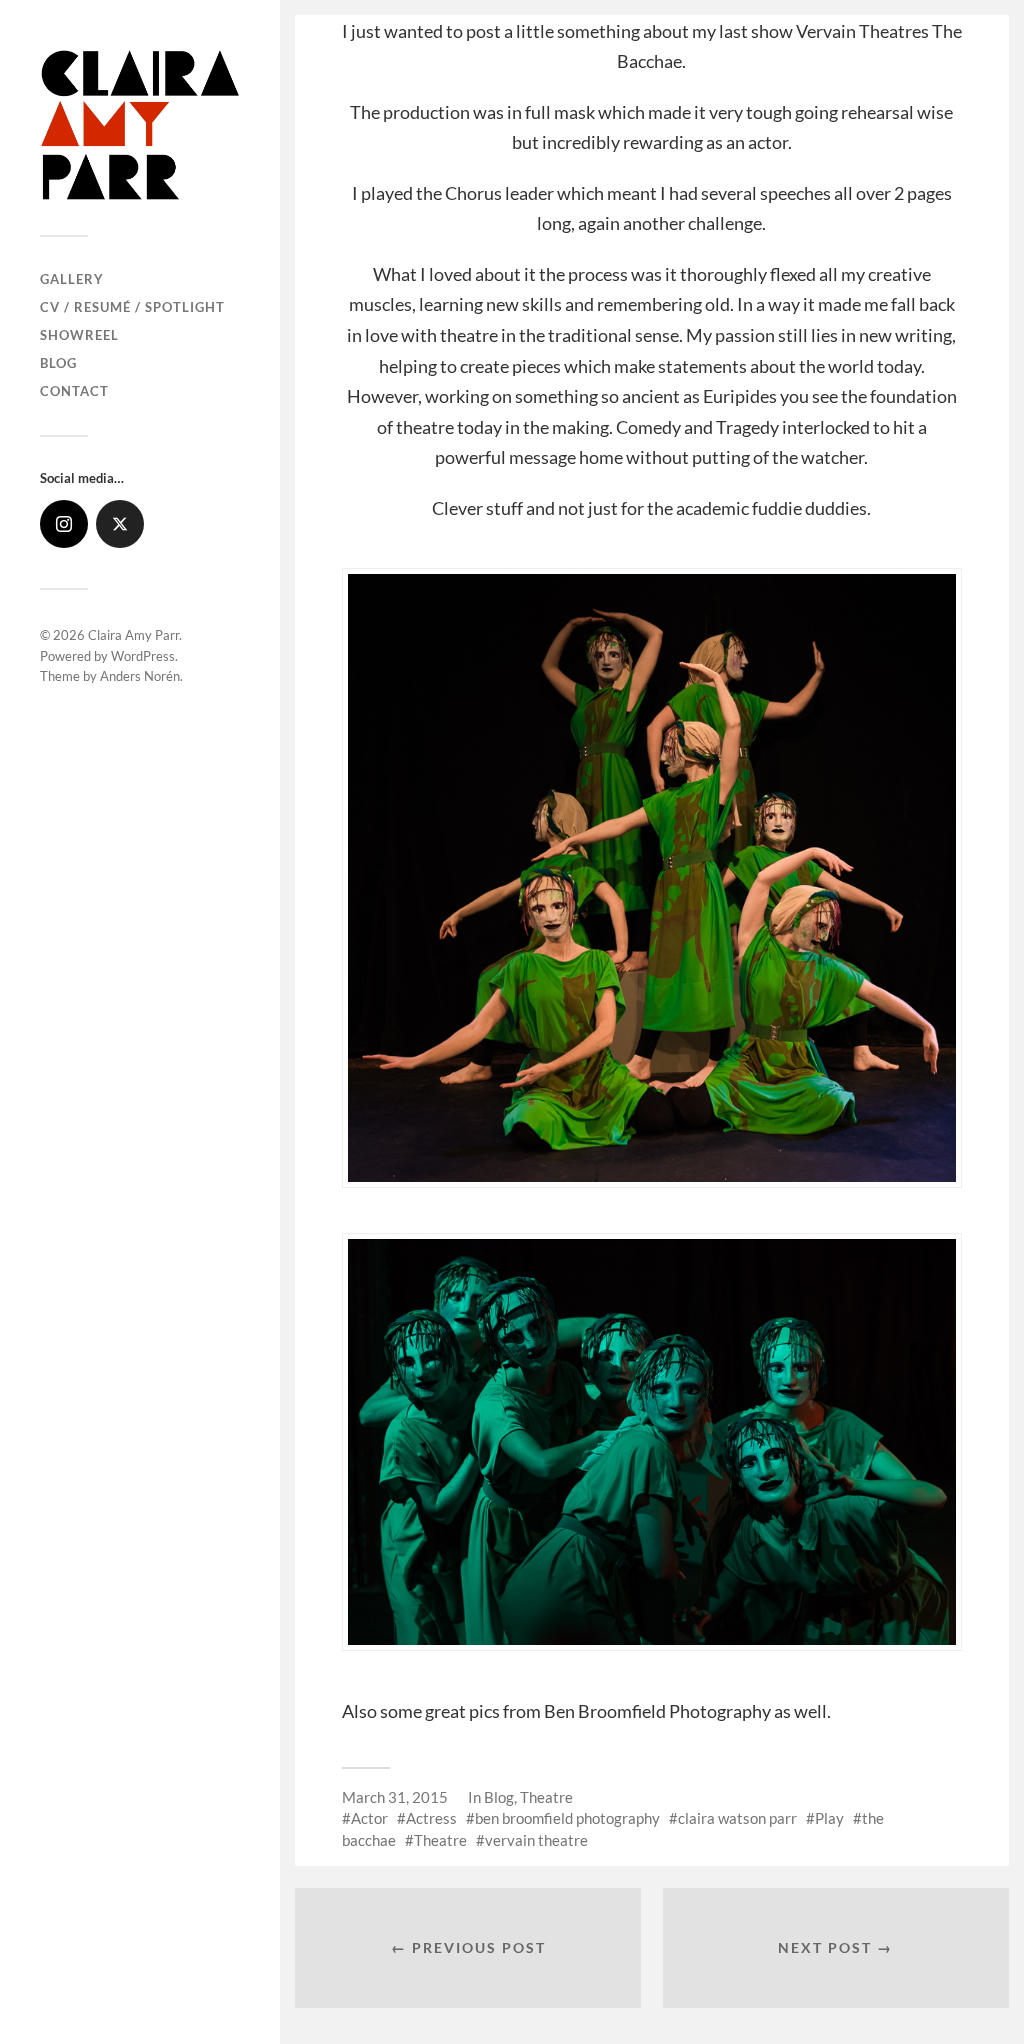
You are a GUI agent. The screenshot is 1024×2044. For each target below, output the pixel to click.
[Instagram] (64, 524)
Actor (369, 1818)
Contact (74, 391)
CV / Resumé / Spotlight (132, 307)
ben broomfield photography (567, 1818)
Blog (58, 363)
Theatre (546, 1797)
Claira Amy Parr (133, 635)
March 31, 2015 (395, 1797)
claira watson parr (737, 1818)
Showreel (79, 335)
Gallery (72, 279)
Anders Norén (140, 676)
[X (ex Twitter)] (120, 524)
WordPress (143, 656)
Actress (431, 1818)
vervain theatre (536, 1840)
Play (829, 1818)
